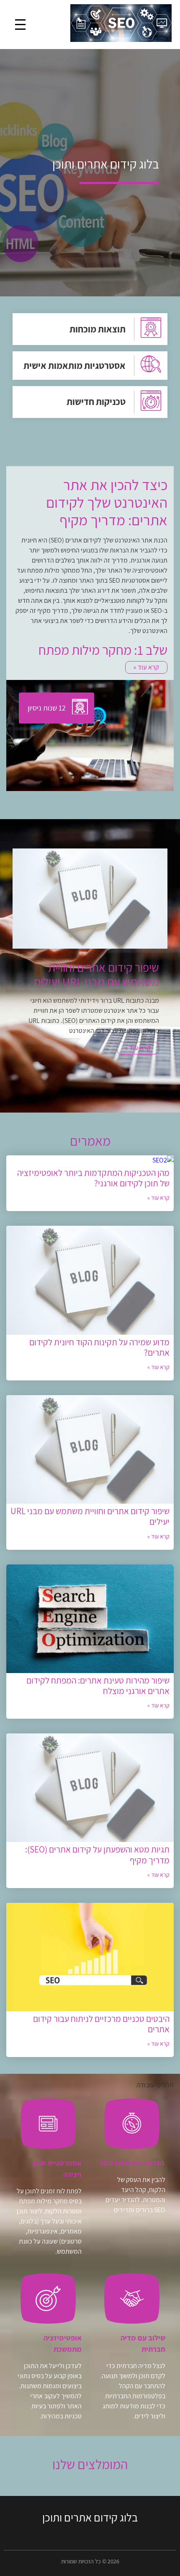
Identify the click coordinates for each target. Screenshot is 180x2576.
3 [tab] (84, 1092)
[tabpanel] (90, 963)
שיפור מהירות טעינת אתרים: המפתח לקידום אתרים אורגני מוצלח (98, 1686)
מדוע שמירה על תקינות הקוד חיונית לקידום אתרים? (99, 1347)
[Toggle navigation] (20, 25)
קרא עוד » (138, 1062)
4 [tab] (71, 1092)
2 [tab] (96, 1092)
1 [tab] (109, 1092)
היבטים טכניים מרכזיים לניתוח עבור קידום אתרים (101, 2024)
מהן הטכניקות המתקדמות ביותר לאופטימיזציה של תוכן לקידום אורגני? (93, 1178)
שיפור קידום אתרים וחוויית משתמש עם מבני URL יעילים (90, 1516)
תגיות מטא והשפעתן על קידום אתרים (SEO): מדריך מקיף (97, 1855)
